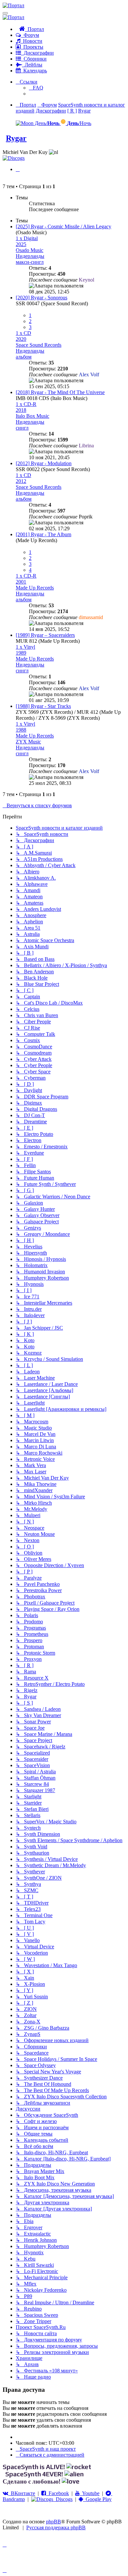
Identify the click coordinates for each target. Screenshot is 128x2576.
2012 (21, 481)
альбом (24, 357)
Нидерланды (30, 256)
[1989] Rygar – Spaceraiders (45, 635)
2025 (21, 244)
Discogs (63, 2499)
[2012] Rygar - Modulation (44, 463)
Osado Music (30, 250)
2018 (21, 410)
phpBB (53, 2522)
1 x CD (23, 333)
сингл (22, 428)
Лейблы (32, 65)
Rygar (16, 138)
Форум (30, 35)
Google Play (97, 2499)
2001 (21, 582)
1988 (21, 730)
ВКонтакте (22, 2493)
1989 (21, 653)
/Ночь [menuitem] (79, 123)
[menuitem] (36, 88)
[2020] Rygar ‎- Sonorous (42, 298)
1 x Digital (27, 238)
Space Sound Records (39, 345)
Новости (31, 41)
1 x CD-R (26, 404)
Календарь (34, 71)
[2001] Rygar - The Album (43, 534)
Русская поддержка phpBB (56, 2527)
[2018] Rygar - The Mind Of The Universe (60, 392)
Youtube (90, 2493)
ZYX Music (28, 742)
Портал (34, 29)
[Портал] (13, 5)
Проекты (32, 47)
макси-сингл (30, 262)
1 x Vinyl (25, 647)
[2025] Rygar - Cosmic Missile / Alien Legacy (64, 226)
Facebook (57, 2493)
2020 (21, 339)
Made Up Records (35, 588)
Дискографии (37, 53)
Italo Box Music (32, 416)
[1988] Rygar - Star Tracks (43, 706)
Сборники (34, 59)
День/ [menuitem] (46, 123)
